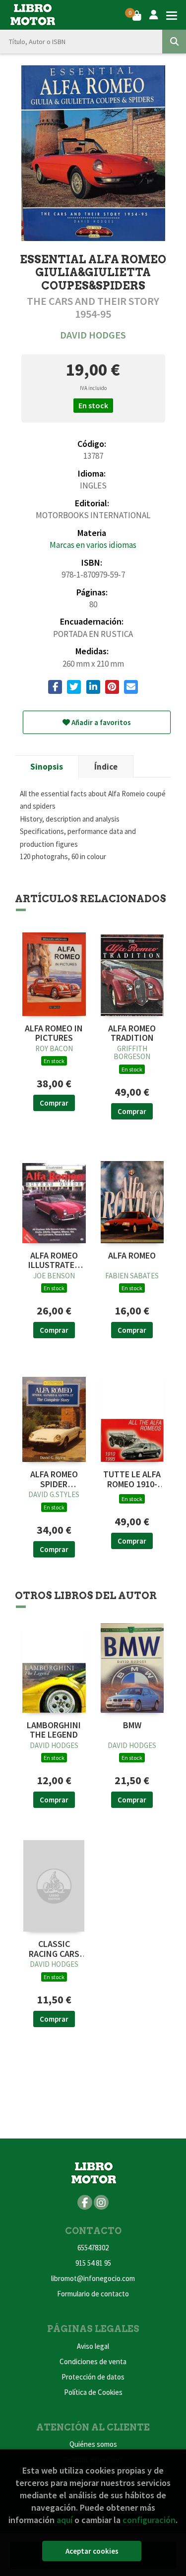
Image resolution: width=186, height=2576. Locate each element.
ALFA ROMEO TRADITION (132, 1033)
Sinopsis (47, 767)
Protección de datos (93, 2377)
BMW (132, 1725)
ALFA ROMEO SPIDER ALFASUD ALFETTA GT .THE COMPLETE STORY (54, 1479)
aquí (64, 2520)
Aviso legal (93, 2346)
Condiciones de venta (93, 2361)
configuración (149, 2520)
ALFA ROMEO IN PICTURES (54, 1033)
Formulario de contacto (93, 2294)
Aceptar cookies (92, 2551)
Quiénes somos (93, 2444)
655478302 (93, 2248)
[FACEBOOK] (85, 2202)
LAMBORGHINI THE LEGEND (54, 1730)
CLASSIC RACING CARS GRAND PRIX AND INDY (54, 1949)
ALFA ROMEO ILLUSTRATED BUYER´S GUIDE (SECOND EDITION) (54, 1261)
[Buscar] (174, 42)
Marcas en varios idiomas (93, 545)
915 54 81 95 (93, 2263)
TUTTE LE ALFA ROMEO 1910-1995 (132, 1479)
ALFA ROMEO (132, 1256)
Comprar (54, 1103)
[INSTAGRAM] (101, 2202)
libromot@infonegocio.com (93, 2278)
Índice (106, 767)
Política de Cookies (93, 2392)
